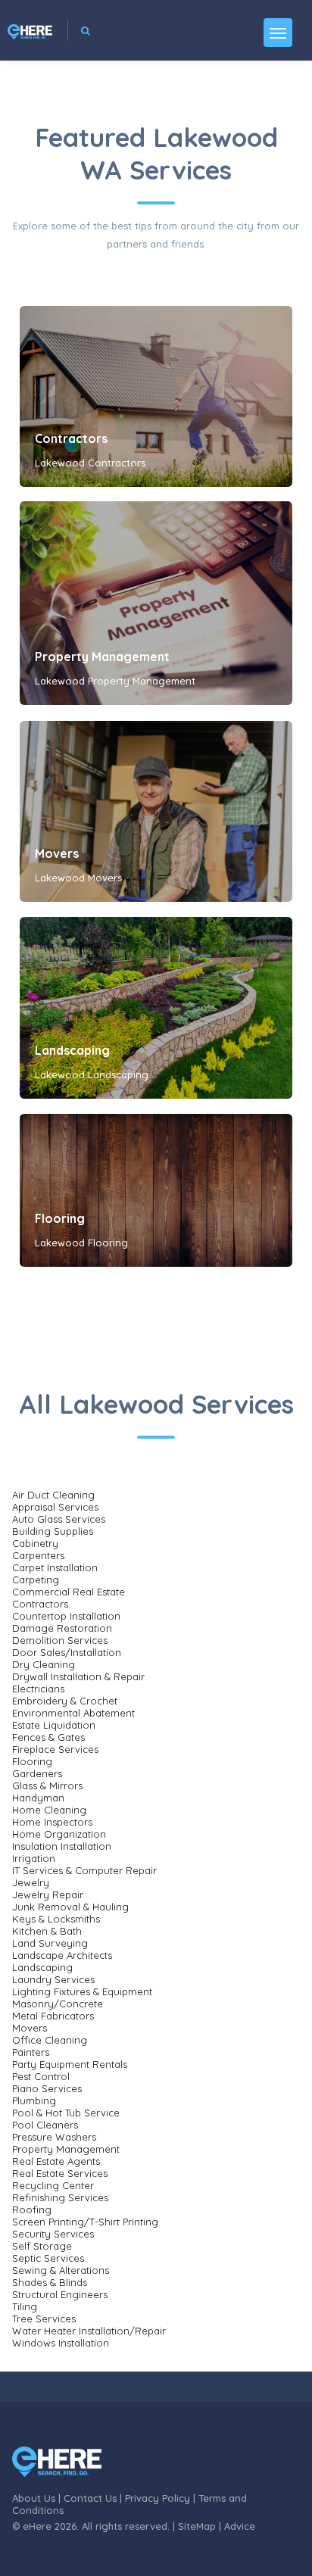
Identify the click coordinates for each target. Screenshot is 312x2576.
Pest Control (41, 2076)
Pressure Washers (54, 2137)
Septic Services (48, 2258)
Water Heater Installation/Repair (89, 2331)
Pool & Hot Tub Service (66, 2113)
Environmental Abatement (73, 1713)
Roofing (32, 2210)
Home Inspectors (52, 1822)
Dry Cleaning (44, 1664)
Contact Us (90, 2498)
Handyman (38, 1798)
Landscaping (72, 1050)
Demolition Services (60, 1640)
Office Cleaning (50, 2040)
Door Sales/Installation (67, 1652)
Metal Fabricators (53, 2016)
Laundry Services (53, 1979)
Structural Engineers (60, 2294)
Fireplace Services (55, 1749)
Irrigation (34, 1858)
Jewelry (31, 1882)
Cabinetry (35, 1543)
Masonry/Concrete (58, 2004)
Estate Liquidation (54, 1725)
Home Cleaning (49, 1810)
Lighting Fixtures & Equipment (82, 1991)
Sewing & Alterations (61, 2270)
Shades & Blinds (50, 2282)
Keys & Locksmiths (56, 1919)
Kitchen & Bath (47, 1931)
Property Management (102, 656)
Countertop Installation (66, 1616)
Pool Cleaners (45, 2125)
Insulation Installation (62, 1846)
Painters (31, 2052)
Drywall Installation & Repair (78, 1676)
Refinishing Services (60, 2197)
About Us (34, 2498)
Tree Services (44, 2319)
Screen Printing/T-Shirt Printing (85, 2222)
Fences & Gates (48, 1737)
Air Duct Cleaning (53, 1495)
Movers (57, 853)
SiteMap (197, 2526)
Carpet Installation (55, 1567)
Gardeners (37, 1773)
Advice (240, 2526)
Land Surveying (50, 1943)
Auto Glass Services (59, 1519)
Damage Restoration (62, 1628)
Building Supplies (53, 1531)
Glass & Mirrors (47, 1785)
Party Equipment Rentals (70, 2064)
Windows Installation (61, 2343)
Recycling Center (53, 2185)
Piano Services (47, 2088)
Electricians (38, 1689)
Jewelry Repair (48, 1895)
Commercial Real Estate (69, 1592)
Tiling (25, 2306)
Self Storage (42, 2246)
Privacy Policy (158, 2498)
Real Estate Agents (56, 2161)
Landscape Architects (62, 1955)
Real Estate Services (60, 2173)
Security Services (53, 2234)
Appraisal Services (55, 1507)
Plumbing (34, 2100)
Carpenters (38, 1555)
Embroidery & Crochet (65, 1701)
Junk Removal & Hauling (70, 1907)
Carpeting (36, 1580)
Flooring (60, 1218)
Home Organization (59, 1834)
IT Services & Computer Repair (84, 1870)
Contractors (71, 438)
